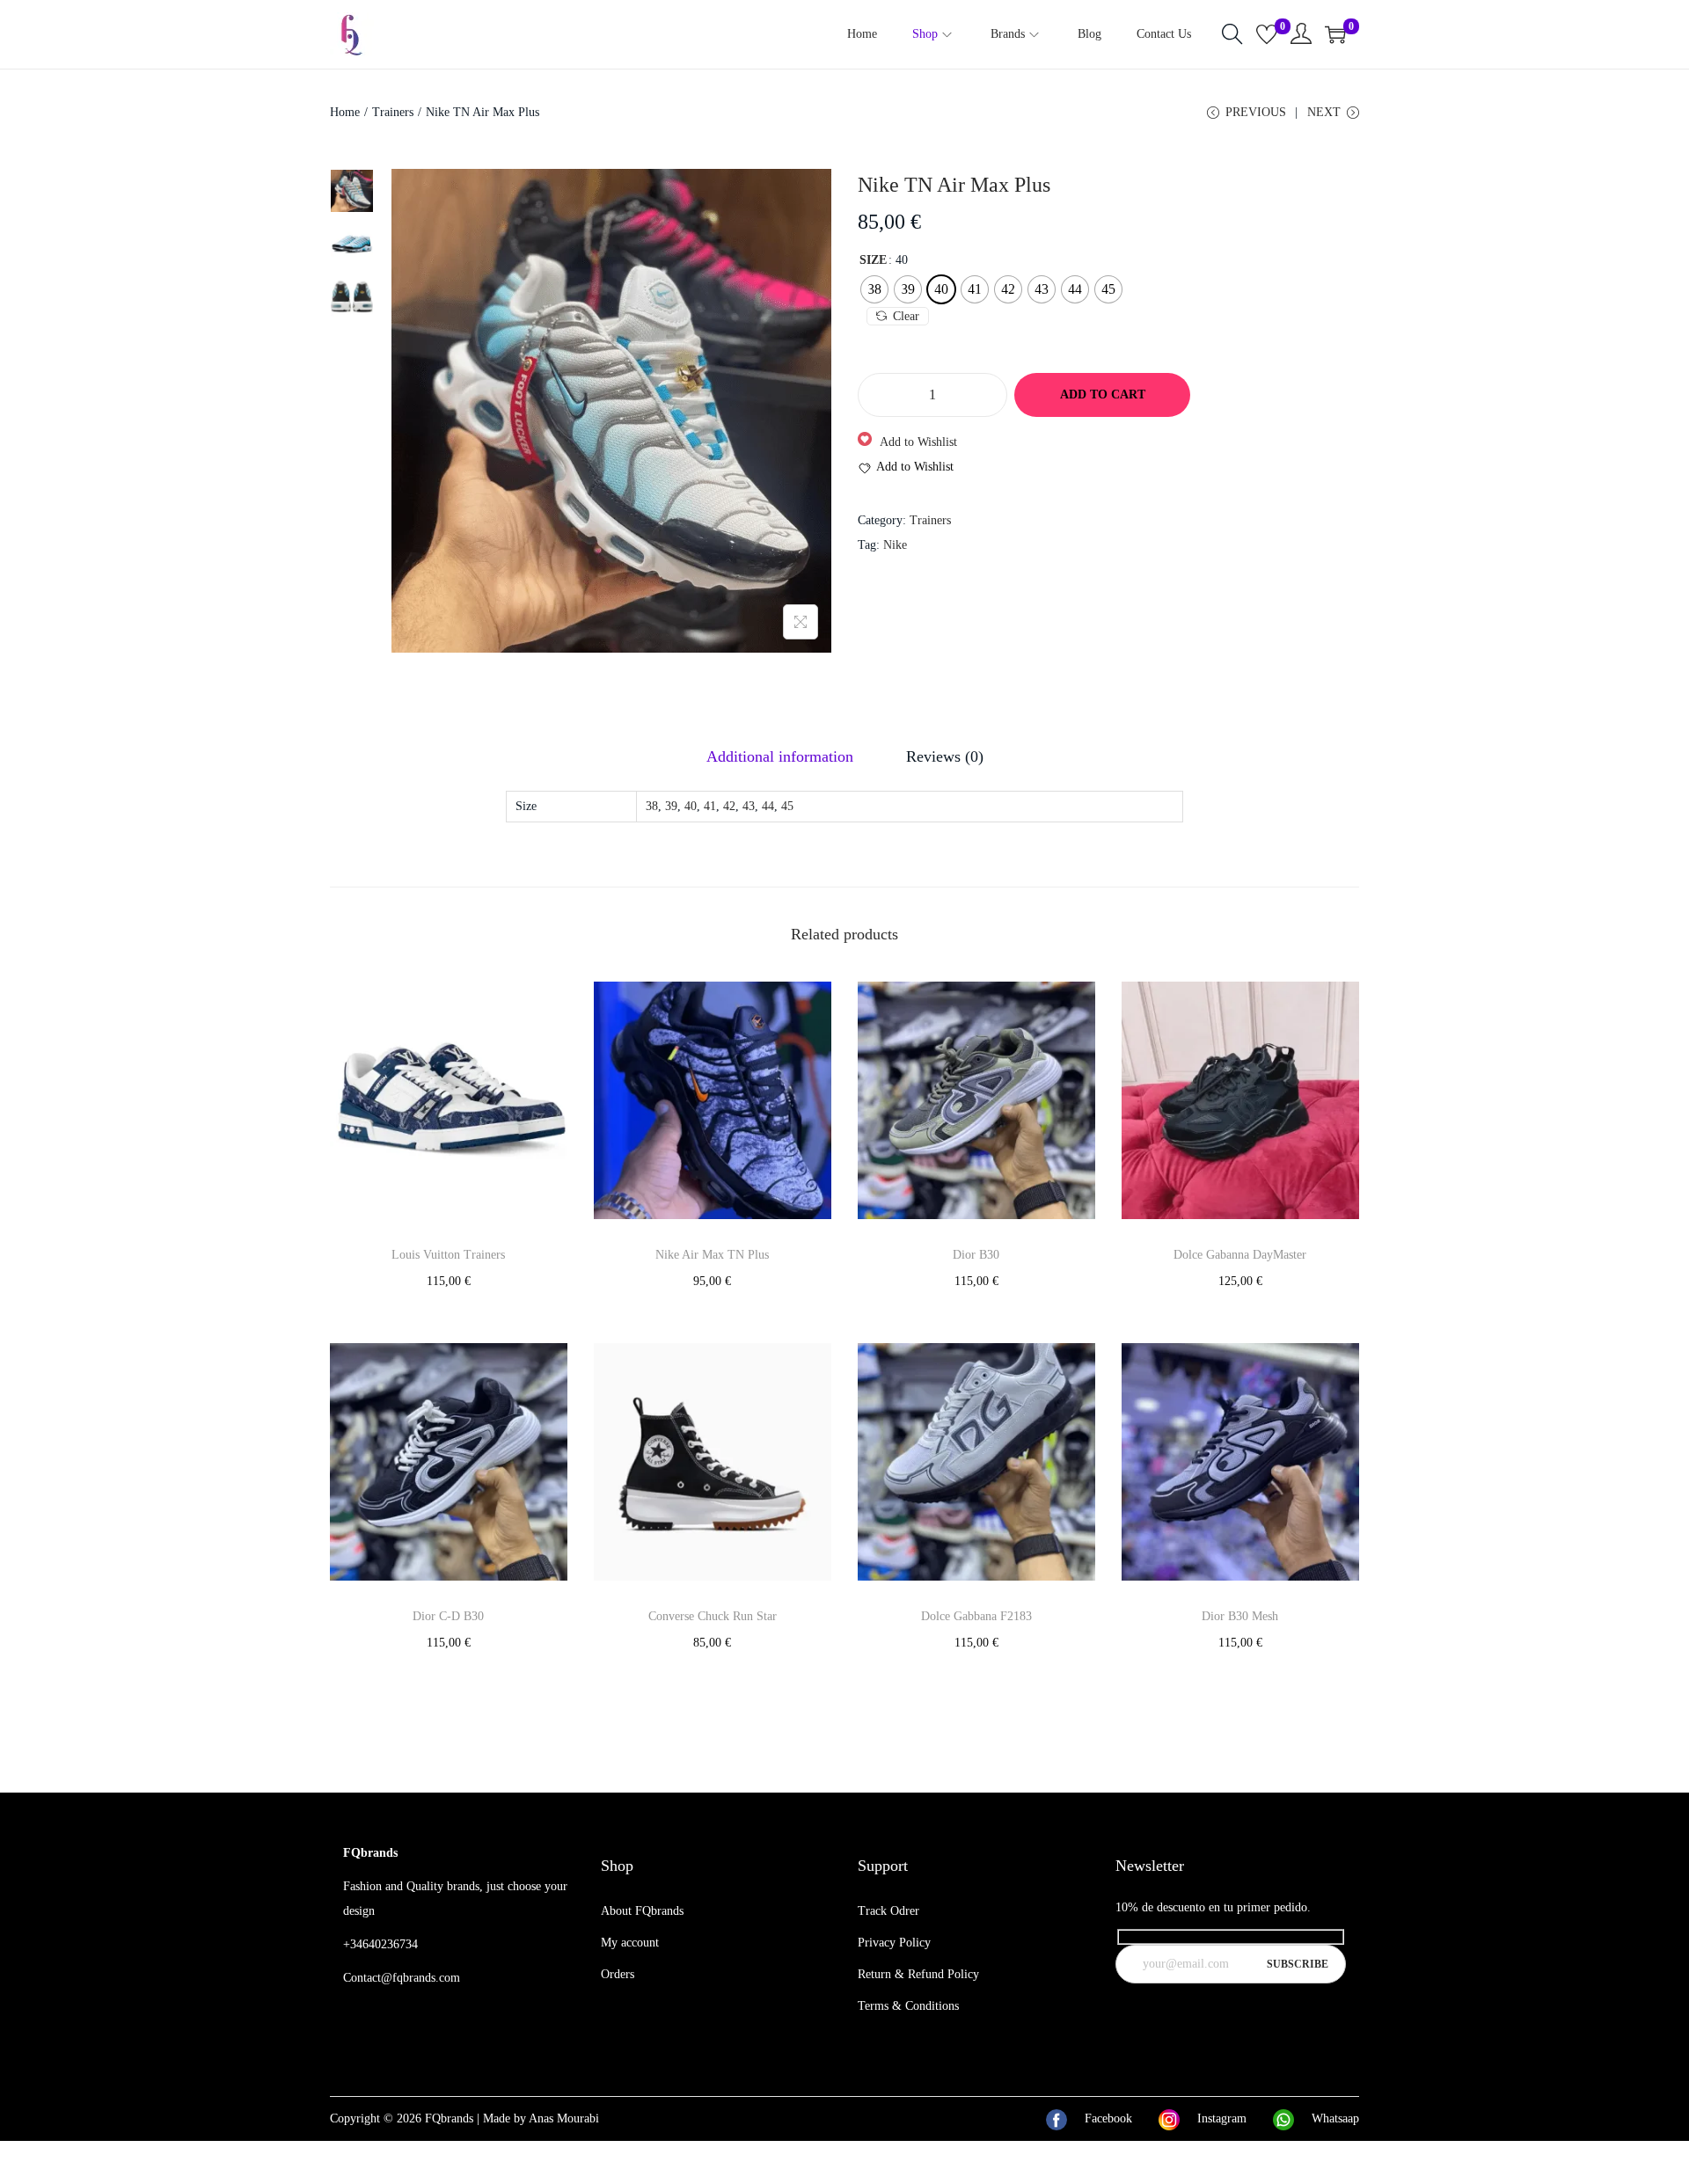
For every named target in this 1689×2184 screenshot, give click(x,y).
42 (729, 806)
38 (652, 806)
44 (768, 806)
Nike (895, 545)
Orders (618, 1974)
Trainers (393, 112)
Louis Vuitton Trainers (448, 1255)
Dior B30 (976, 1255)
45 (787, 806)
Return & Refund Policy (918, 1974)
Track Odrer (888, 1911)
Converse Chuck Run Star (713, 1616)
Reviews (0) (945, 756)
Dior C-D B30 (448, 1616)
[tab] (780, 756)
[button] (907, 442)
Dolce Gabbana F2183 (976, 1616)
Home (345, 112)
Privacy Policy (894, 1943)
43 (749, 806)
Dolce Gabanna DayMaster (1240, 1255)
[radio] (874, 289)
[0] (1267, 34)
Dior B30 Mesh (1240, 1616)
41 (710, 806)
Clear (906, 316)
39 (671, 806)
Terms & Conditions (908, 2006)
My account (630, 1943)
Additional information (780, 756)
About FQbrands (642, 1911)
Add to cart (1103, 394)
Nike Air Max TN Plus (712, 1255)
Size (873, 260)
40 (691, 806)
